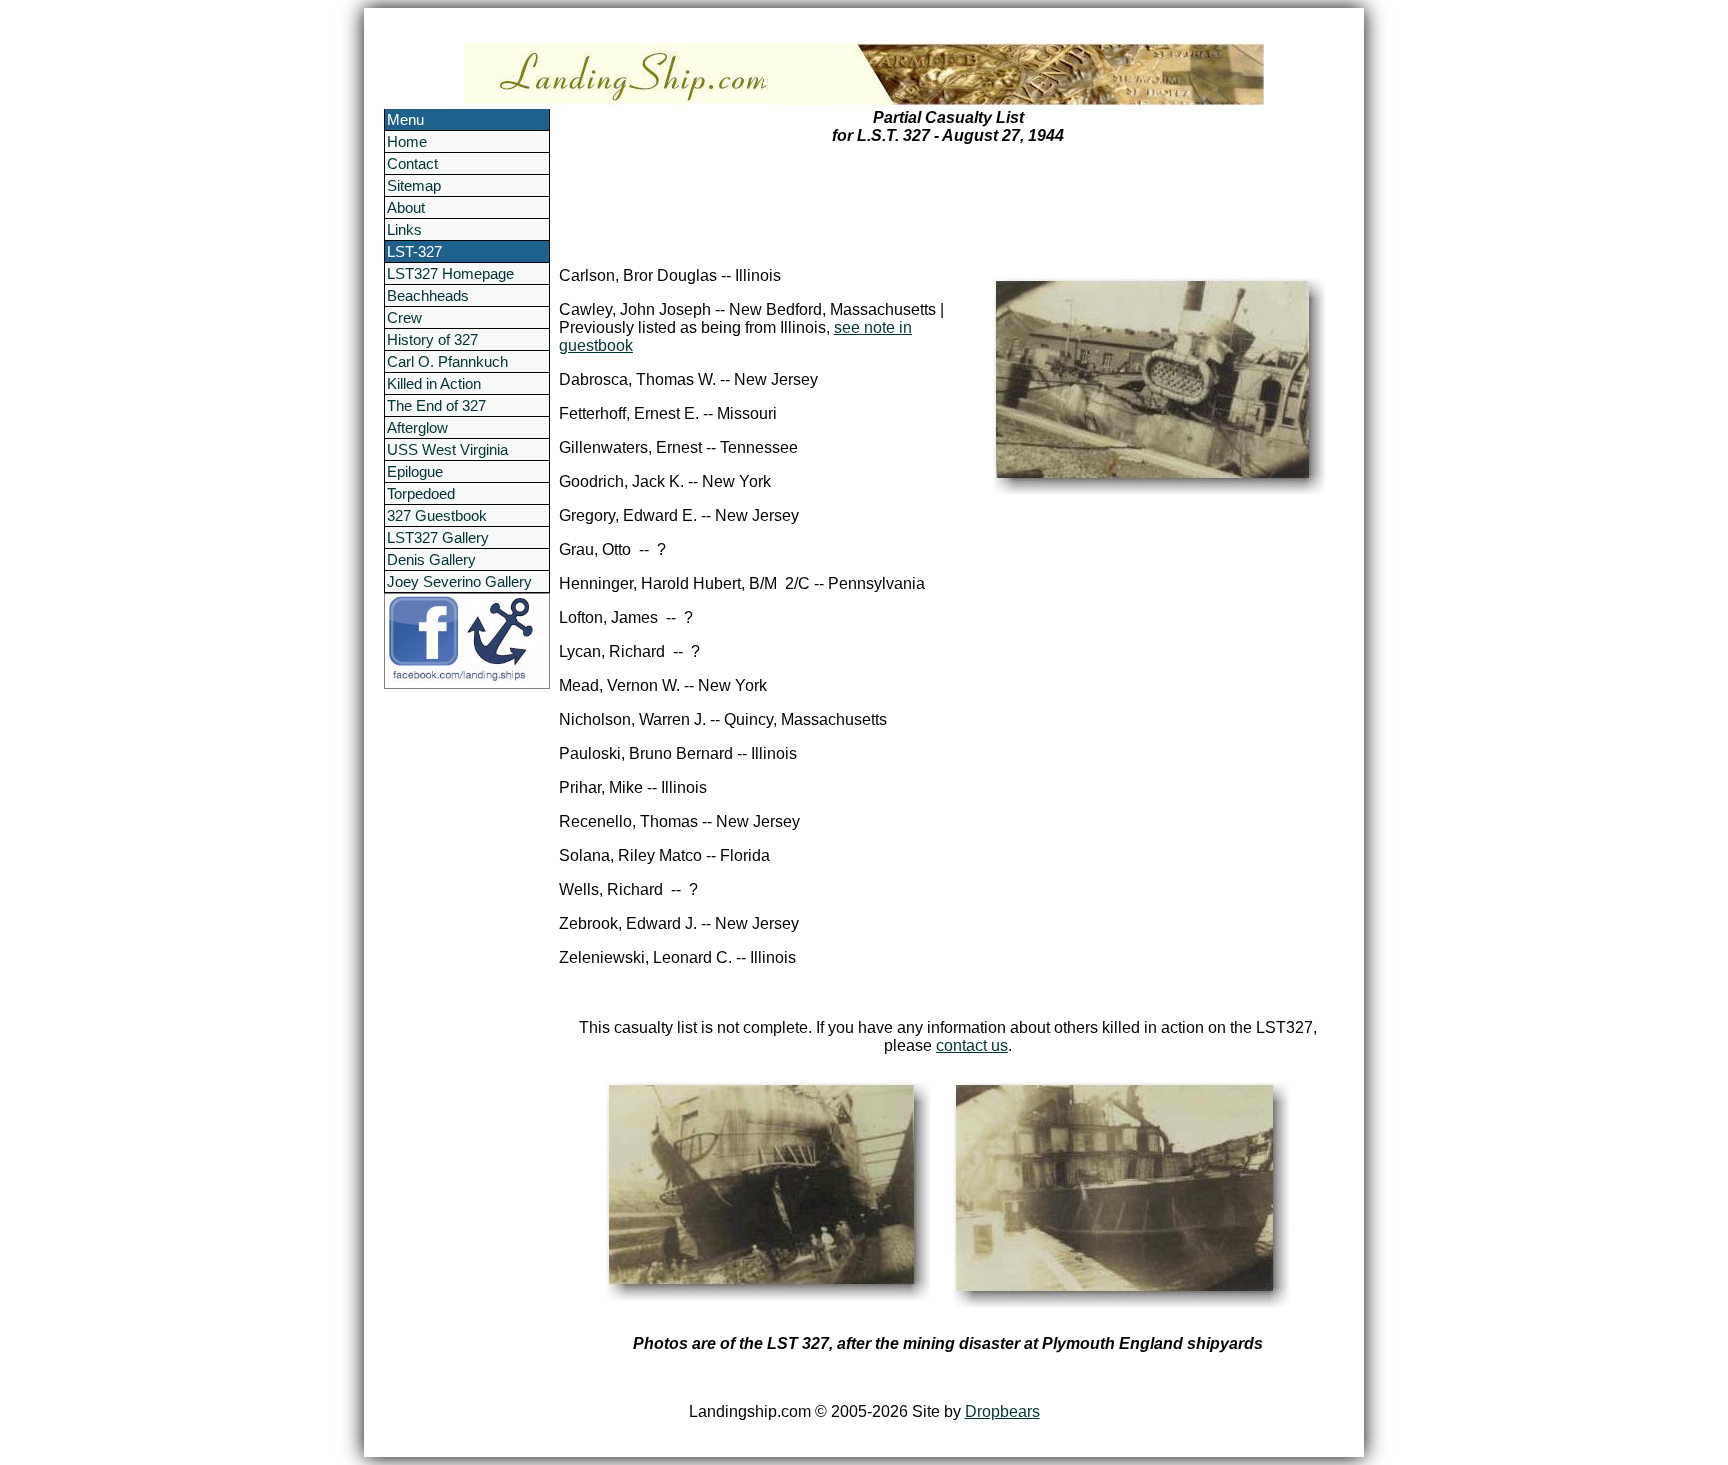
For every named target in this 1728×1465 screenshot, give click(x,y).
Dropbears (1002, 1411)
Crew (404, 317)
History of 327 (432, 339)
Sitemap (414, 185)
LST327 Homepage (450, 273)
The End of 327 (436, 405)
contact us (972, 1045)
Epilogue (415, 471)
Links (404, 229)
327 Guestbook (437, 515)
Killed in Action (434, 383)
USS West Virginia (447, 449)
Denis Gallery (431, 559)
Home (407, 141)
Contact (412, 163)
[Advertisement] (464, 989)
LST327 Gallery (438, 537)
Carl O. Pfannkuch (447, 361)
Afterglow (417, 427)
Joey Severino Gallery (459, 581)
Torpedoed (421, 493)
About (406, 207)
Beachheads (428, 295)
